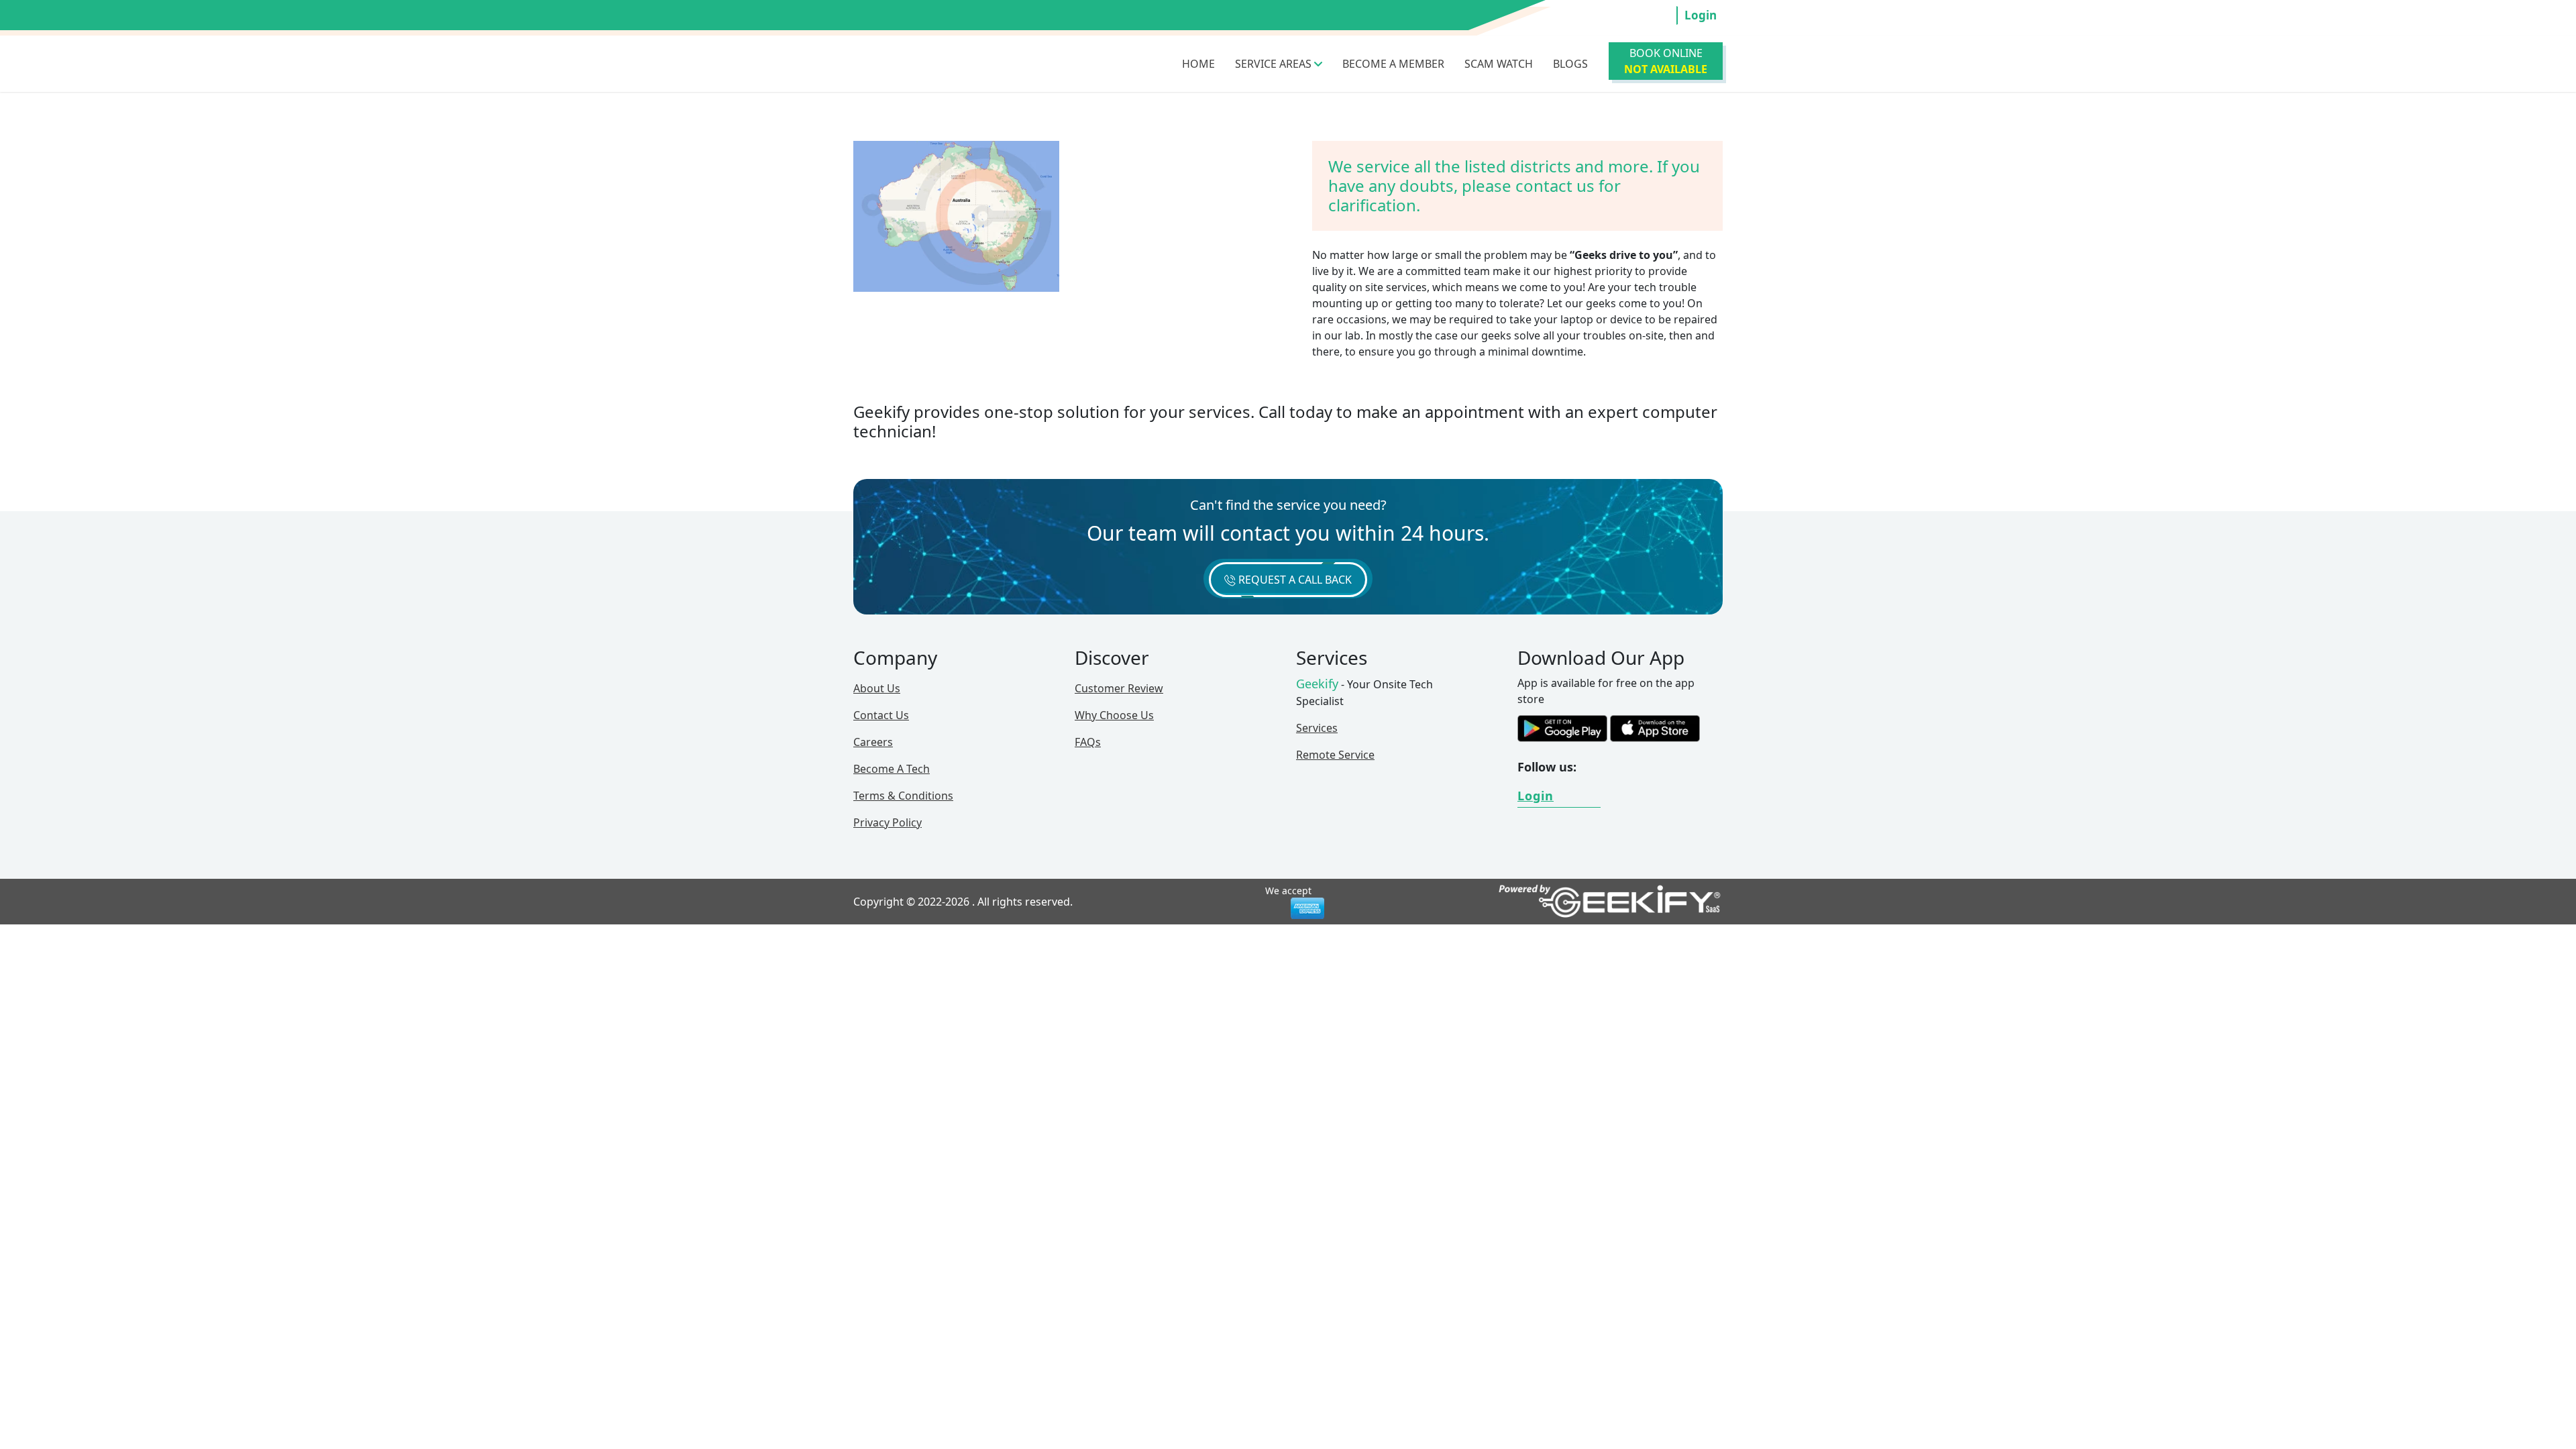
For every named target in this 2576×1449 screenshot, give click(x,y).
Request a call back (1294, 580)
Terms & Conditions (903, 796)
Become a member (1393, 64)
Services (1317, 728)
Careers (873, 742)
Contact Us (881, 715)
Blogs (1570, 64)
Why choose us (1114, 715)
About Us (877, 688)
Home (1198, 64)
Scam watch (1499, 64)
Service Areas (1275, 64)
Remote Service (1335, 755)
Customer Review (1119, 688)
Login (1701, 15)
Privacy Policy (888, 822)
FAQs (1088, 742)
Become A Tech (892, 769)
